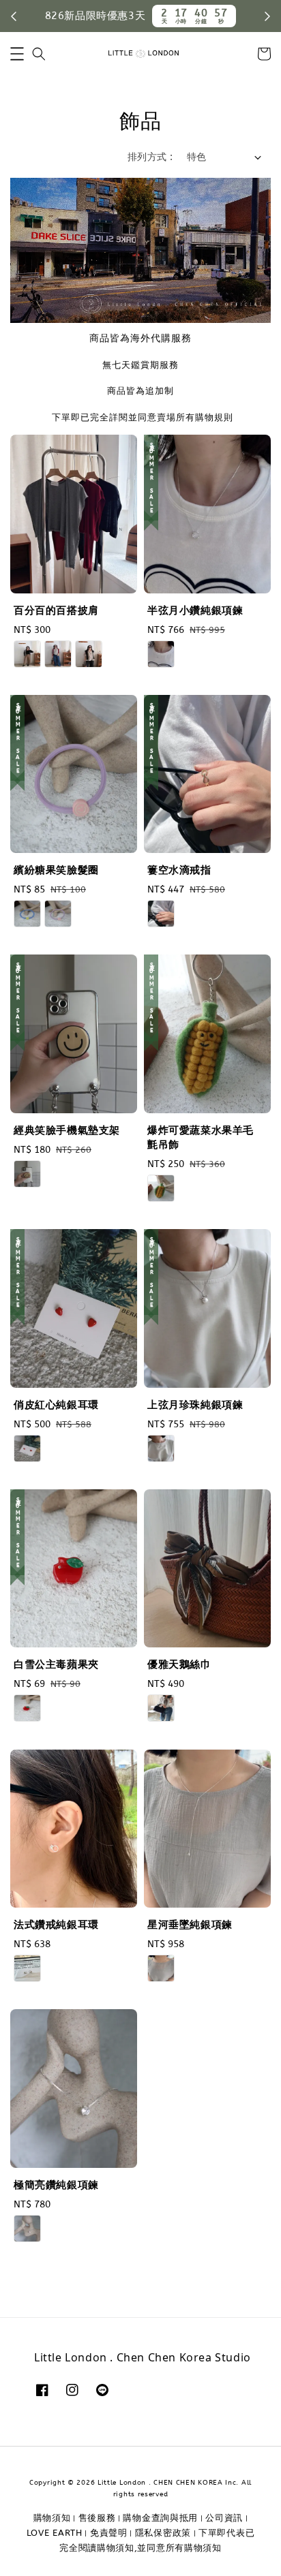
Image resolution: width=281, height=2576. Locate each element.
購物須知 (52, 2518)
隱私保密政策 (163, 2533)
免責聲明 (109, 2533)
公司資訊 (224, 2518)
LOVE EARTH (55, 2533)
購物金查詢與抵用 (160, 2518)
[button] (17, 54)
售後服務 (97, 2518)
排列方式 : (150, 157)
